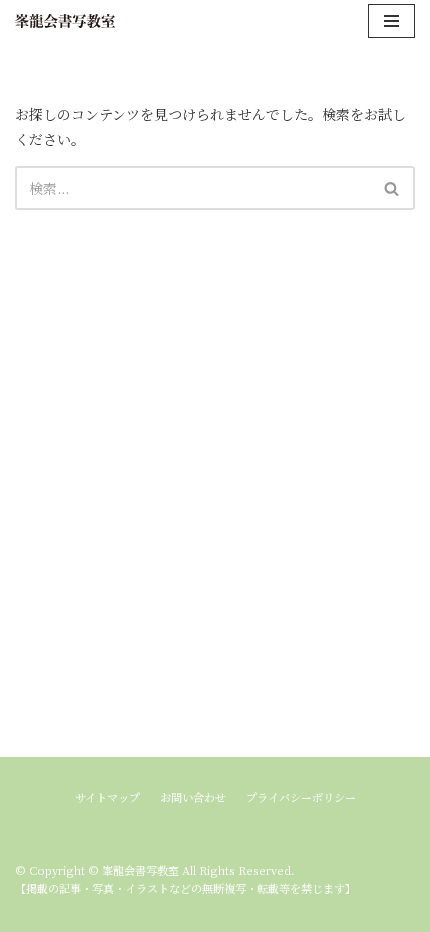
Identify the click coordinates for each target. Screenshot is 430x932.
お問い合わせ (193, 797)
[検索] (392, 188)
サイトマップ (107, 797)
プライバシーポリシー (301, 797)
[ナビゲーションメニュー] (391, 21)
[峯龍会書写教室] (65, 21)
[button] (391, 188)
